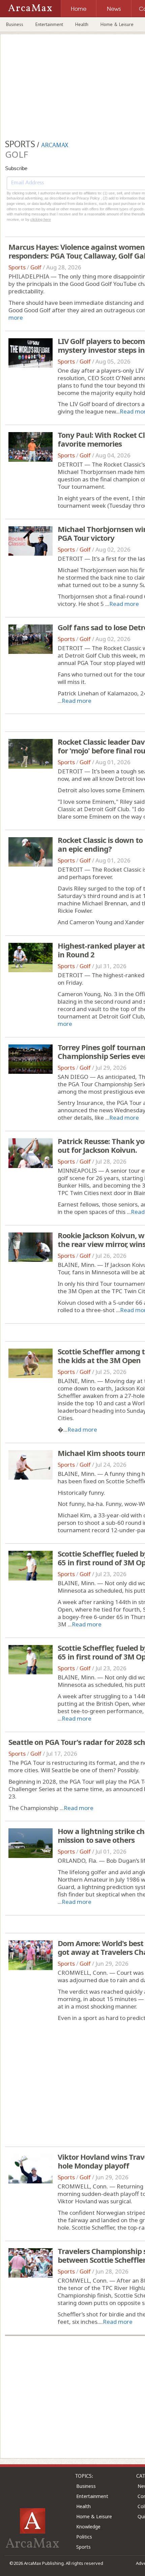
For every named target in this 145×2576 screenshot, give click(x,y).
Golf (36, 267)
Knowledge (88, 2527)
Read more (124, 604)
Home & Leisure (117, 24)
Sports (17, 267)
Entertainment (49, 24)
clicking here (41, 219)
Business (15, 24)
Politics (84, 2537)
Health (82, 24)
